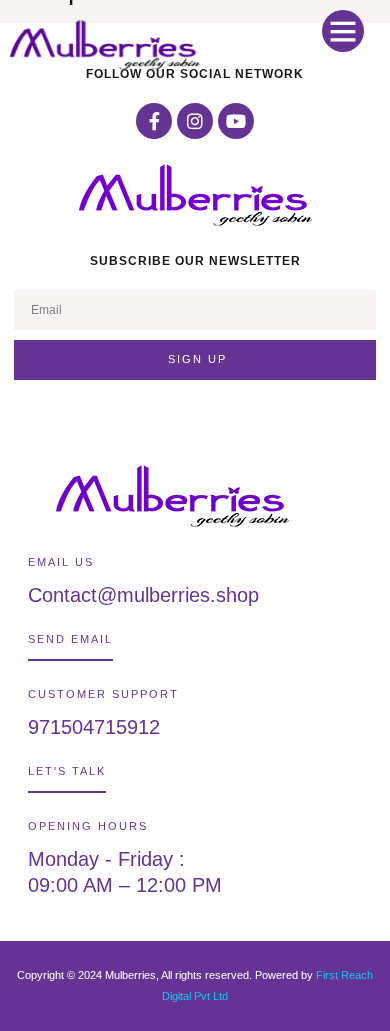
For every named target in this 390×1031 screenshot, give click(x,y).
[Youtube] (236, 121)
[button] (343, 31)
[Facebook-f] (154, 121)
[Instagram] (195, 121)
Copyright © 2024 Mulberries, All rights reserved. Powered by (166, 975)
